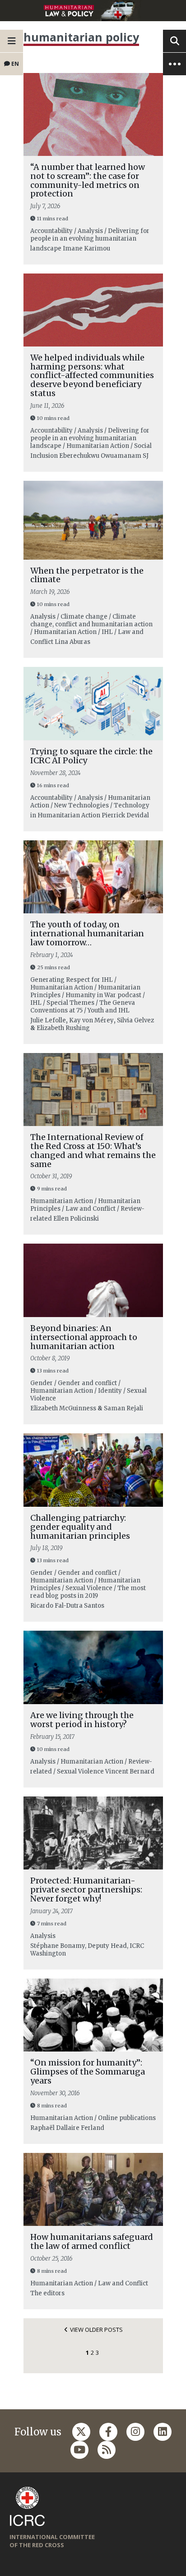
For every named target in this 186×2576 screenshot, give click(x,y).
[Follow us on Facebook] (108, 2432)
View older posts (96, 2330)
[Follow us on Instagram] (135, 2432)
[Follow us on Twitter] (81, 2432)
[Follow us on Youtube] (79, 2450)
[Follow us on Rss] (107, 2450)
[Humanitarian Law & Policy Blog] (93, 11)
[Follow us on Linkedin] (163, 2432)
